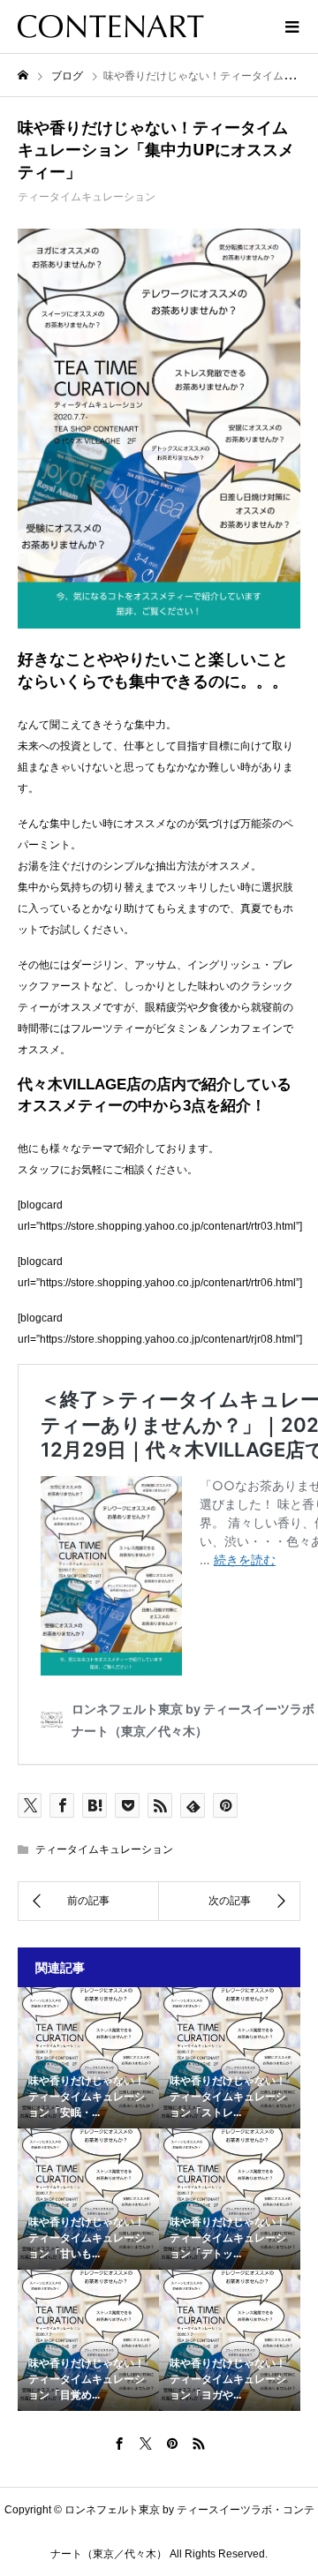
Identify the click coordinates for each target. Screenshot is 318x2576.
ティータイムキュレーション (87, 197)
